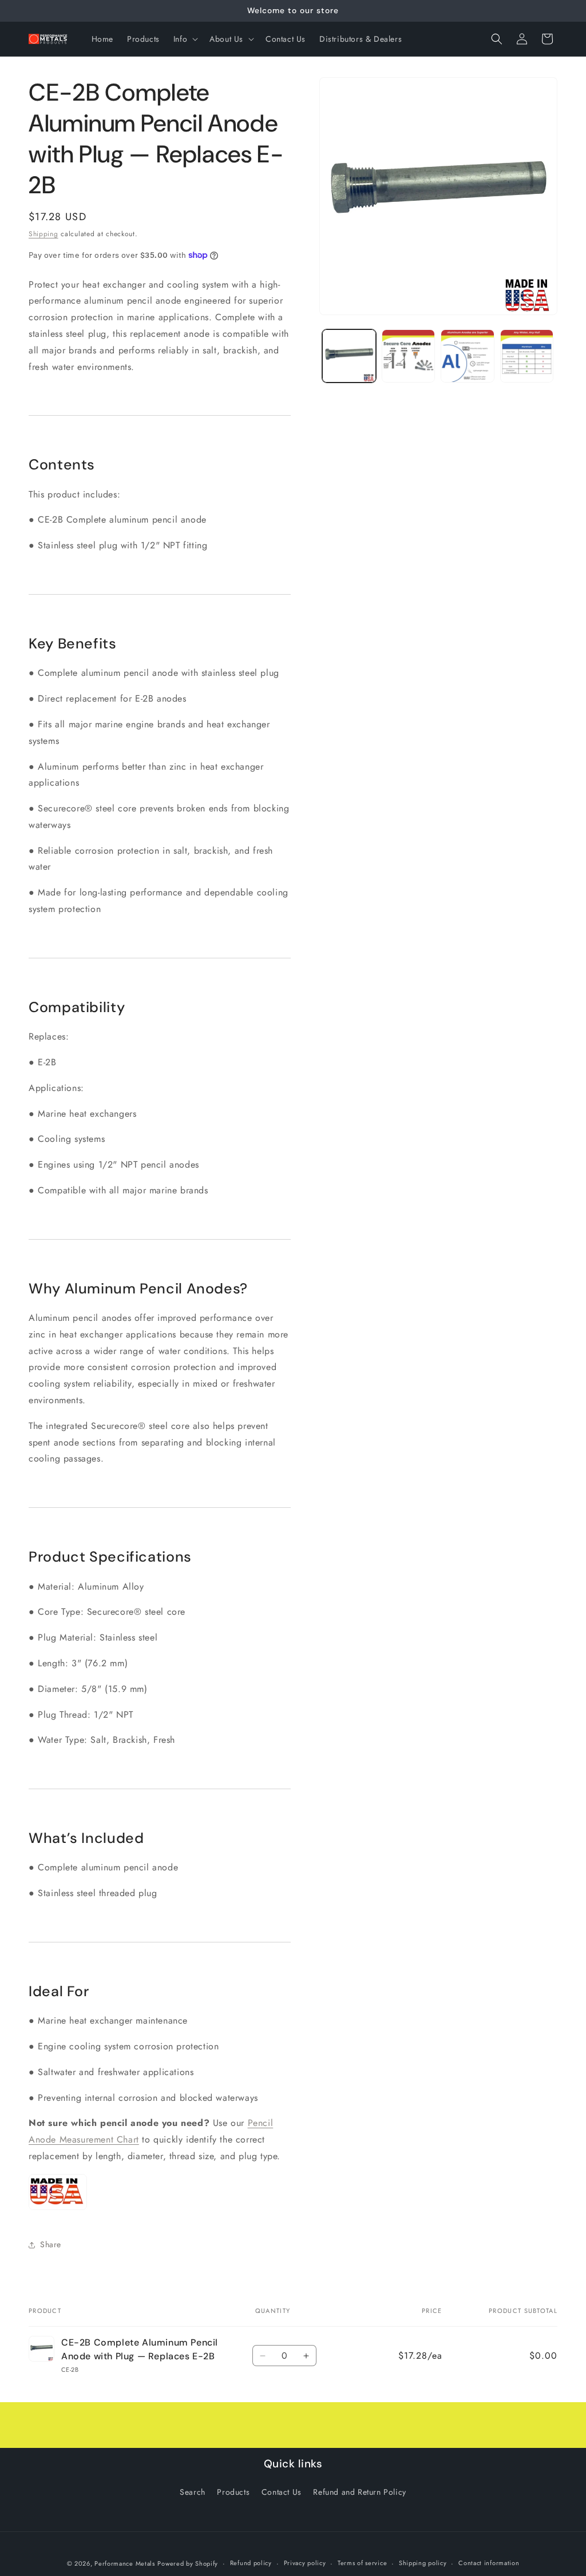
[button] (185, 39)
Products (233, 2492)
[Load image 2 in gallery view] (408, 356)
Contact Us (282, 2492)
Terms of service (362, 2563)
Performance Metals (125, 2563)
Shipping (43, 234)
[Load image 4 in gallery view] (527, 356)
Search (193, 2492)
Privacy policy (305, 2563)
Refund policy (251, 2563)
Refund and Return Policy (359, 2492)
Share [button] (51, 2244)
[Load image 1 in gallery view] (349, 356)
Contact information (489, 2563)
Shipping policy (423, 2563)
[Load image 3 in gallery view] (467, 356)
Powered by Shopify (188, 2563)
